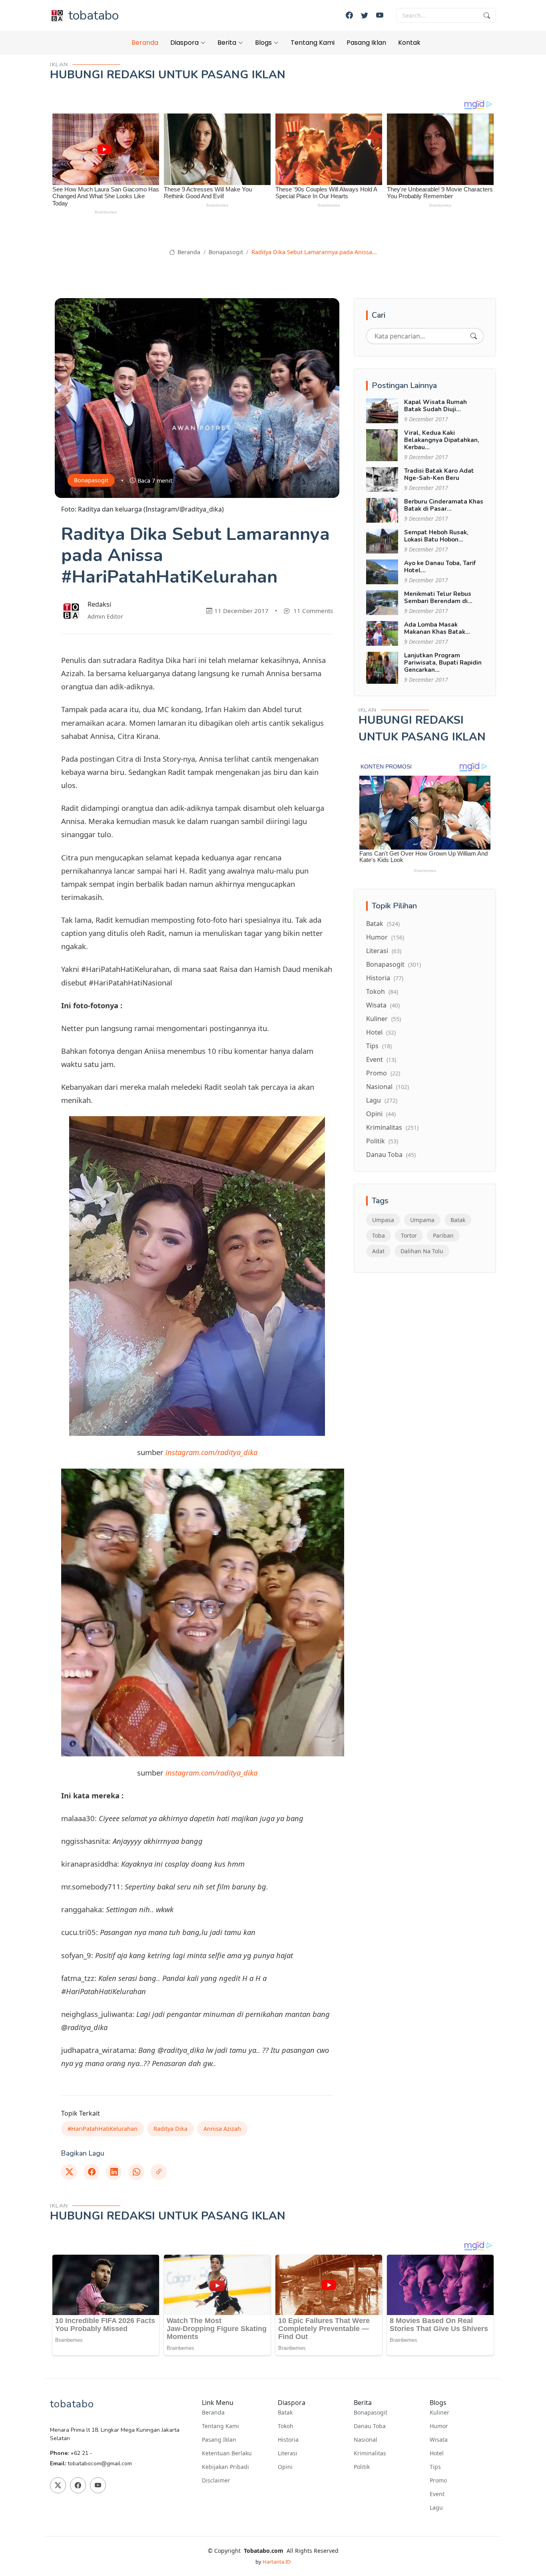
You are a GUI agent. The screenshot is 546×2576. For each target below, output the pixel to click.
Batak (383, 924)
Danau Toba (391, 1155)
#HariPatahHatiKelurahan (103, 2129)
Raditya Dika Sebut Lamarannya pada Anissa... (314, 252)
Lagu (382, 1100)
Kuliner (384, 1019)
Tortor (409, 1235)
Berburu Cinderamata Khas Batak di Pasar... (444, 505)
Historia (385, 978)
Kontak (409, 43)
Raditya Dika (170, 2129)
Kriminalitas (392, 1127)
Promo (383, 1073)
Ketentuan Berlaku (227, 2453)
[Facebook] (349, 15)
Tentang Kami (313, 43)
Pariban (443, 1235)
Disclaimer (216, 2480)
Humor (385, 937)
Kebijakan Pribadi (225, 2467)
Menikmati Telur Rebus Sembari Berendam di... (438, 597)
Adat (378, 1251)
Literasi (384, 951)
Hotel (381, 1032)
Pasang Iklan (366, 43)
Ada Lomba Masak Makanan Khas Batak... (437, 628)
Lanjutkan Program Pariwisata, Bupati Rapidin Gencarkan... (443, 663)
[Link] (159, 2172)
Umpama (422, 1220)
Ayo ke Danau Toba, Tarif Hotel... (440, 567)
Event (381, 1059)
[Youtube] (380, 15)
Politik (382, 1141)
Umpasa (383, 1220)
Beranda (145, 43)
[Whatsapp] (136, 2172)
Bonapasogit (226, 252)
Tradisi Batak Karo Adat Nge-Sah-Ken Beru (439, 474)
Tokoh (382, 991)
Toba (379, 1235)
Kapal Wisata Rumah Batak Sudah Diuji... (435, 406)
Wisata (383, 1005)
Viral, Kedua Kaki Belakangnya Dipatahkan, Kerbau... (442, 440)
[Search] (474, 336)
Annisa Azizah (222, 2129)
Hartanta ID (277, 2562)
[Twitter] (365, 15)
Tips (379, 1046)
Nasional (388, 1087)
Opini (381, 1114)
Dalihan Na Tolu (422, 1251)
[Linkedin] (114, 2172)
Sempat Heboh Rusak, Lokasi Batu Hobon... (436, 536)
